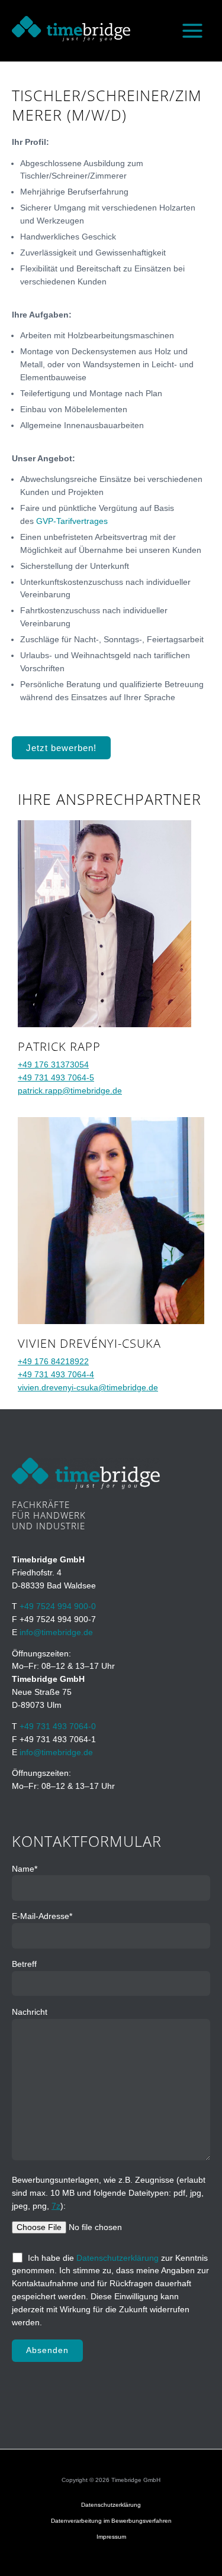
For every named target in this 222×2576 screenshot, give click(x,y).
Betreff (24, 1964)
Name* (25, 1869)
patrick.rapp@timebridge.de (70, 1091)
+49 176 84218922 (53, 1362)
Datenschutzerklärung (118, 2258)
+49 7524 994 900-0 (58, 1606)
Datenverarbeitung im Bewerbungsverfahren (111, 2521)
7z (56, 2206)
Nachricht (30, 2012)
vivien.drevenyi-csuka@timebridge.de (88, 1388)
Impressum (111, 2537)
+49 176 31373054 (53, 1065)
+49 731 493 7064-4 (56, 1375)
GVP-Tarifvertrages (72, 521)
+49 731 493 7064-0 (58, 1726)
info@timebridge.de (56, 1632)
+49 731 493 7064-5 (56, 1078)
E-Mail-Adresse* (42, 1916)
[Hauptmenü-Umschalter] (193, 31)
